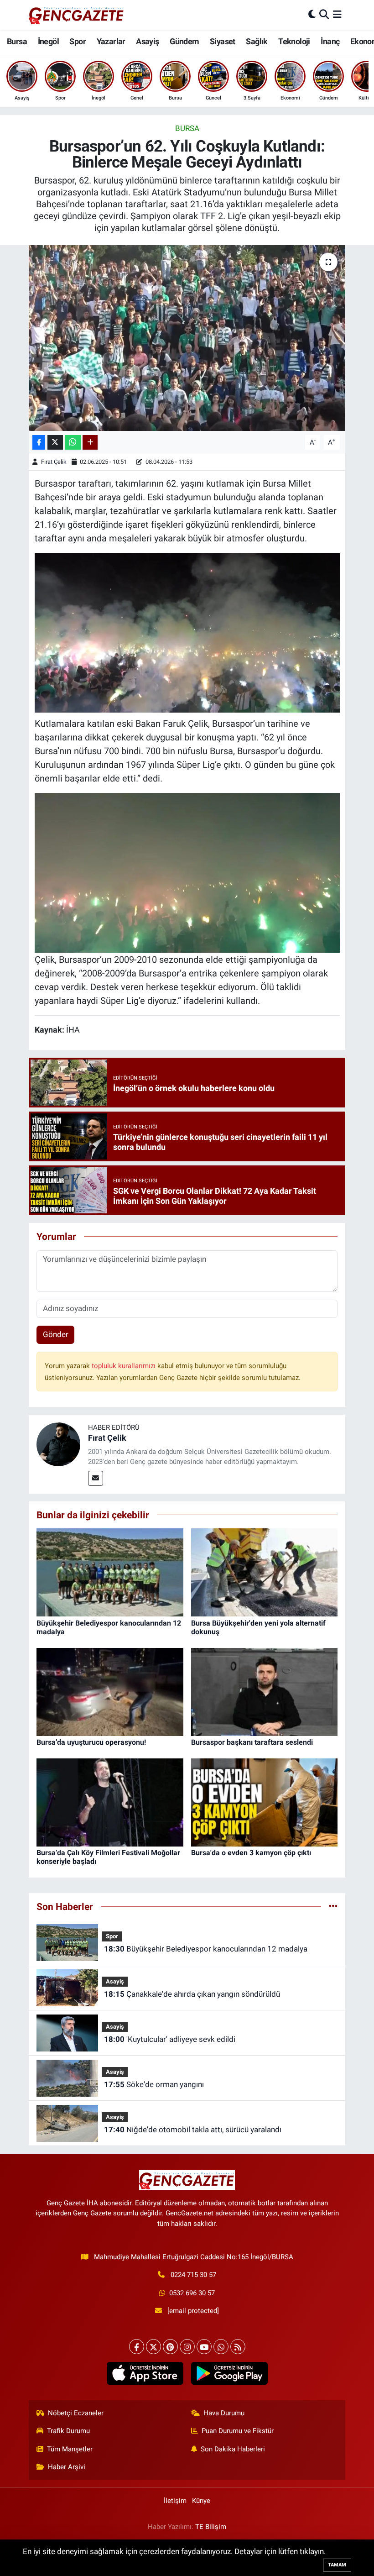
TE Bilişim (211, 2527)
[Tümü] (333, 1906)
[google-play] (229, 2373)
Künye (201, 2501)
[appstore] (145, 2373)
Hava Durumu (224, 2413)
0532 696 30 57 (192, 2293)
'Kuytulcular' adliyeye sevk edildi (170, 2039)
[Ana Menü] (337, 15)
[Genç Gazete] (77, 15)
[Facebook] (137, 2347)
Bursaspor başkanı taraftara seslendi (252, 1742)
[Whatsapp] (221, 2347)
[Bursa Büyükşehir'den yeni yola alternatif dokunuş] (265, 1572)
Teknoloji (294, 41)
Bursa (17, 41)
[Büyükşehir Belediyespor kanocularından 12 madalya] (110, 1572)
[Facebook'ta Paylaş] (39, 443)
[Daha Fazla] (90, 443)
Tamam (337, 2565)
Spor (78, 41)
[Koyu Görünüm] (312, 15)
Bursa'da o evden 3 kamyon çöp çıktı (251, 1853)
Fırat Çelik (54, 462)
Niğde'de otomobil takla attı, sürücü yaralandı (193, 2130)
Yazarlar (111, 41)
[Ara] (324, 15)
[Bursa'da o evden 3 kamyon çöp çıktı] (265, 1802)
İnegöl (48, 41)
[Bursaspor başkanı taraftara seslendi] (265, 1691)
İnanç (330, 41)
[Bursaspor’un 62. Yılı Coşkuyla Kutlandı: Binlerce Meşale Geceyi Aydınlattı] (187, 338)
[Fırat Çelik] (58, 1444)
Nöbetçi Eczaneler (76, 2413)
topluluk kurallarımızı (125, 1366)
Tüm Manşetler (70, 2449)
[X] (153, 2347)
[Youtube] (204, 2347)
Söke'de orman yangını (154, 2084)
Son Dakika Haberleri (233, 2449)
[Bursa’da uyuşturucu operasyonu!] (110, 1691)
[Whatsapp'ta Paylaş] (73, 443)
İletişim (175, 2501)
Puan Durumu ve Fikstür (238, 2431)
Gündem (184, 41)
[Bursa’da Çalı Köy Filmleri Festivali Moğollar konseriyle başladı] (110, 1802)
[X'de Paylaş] (55, 443)
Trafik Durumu (68, 2431)
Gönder (56, 1334)
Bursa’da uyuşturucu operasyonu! (91, 1742)
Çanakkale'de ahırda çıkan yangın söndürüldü (192, 1994)
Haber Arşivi (67, 2467)
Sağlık (257, 41)
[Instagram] (187, 2347)
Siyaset (223, 41)
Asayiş (147, 41)
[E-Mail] (96, 1478)
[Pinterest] (170, 2347)
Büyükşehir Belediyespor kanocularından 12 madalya (206, 1949)
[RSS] (238, 2347)
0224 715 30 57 (193, 2275)
